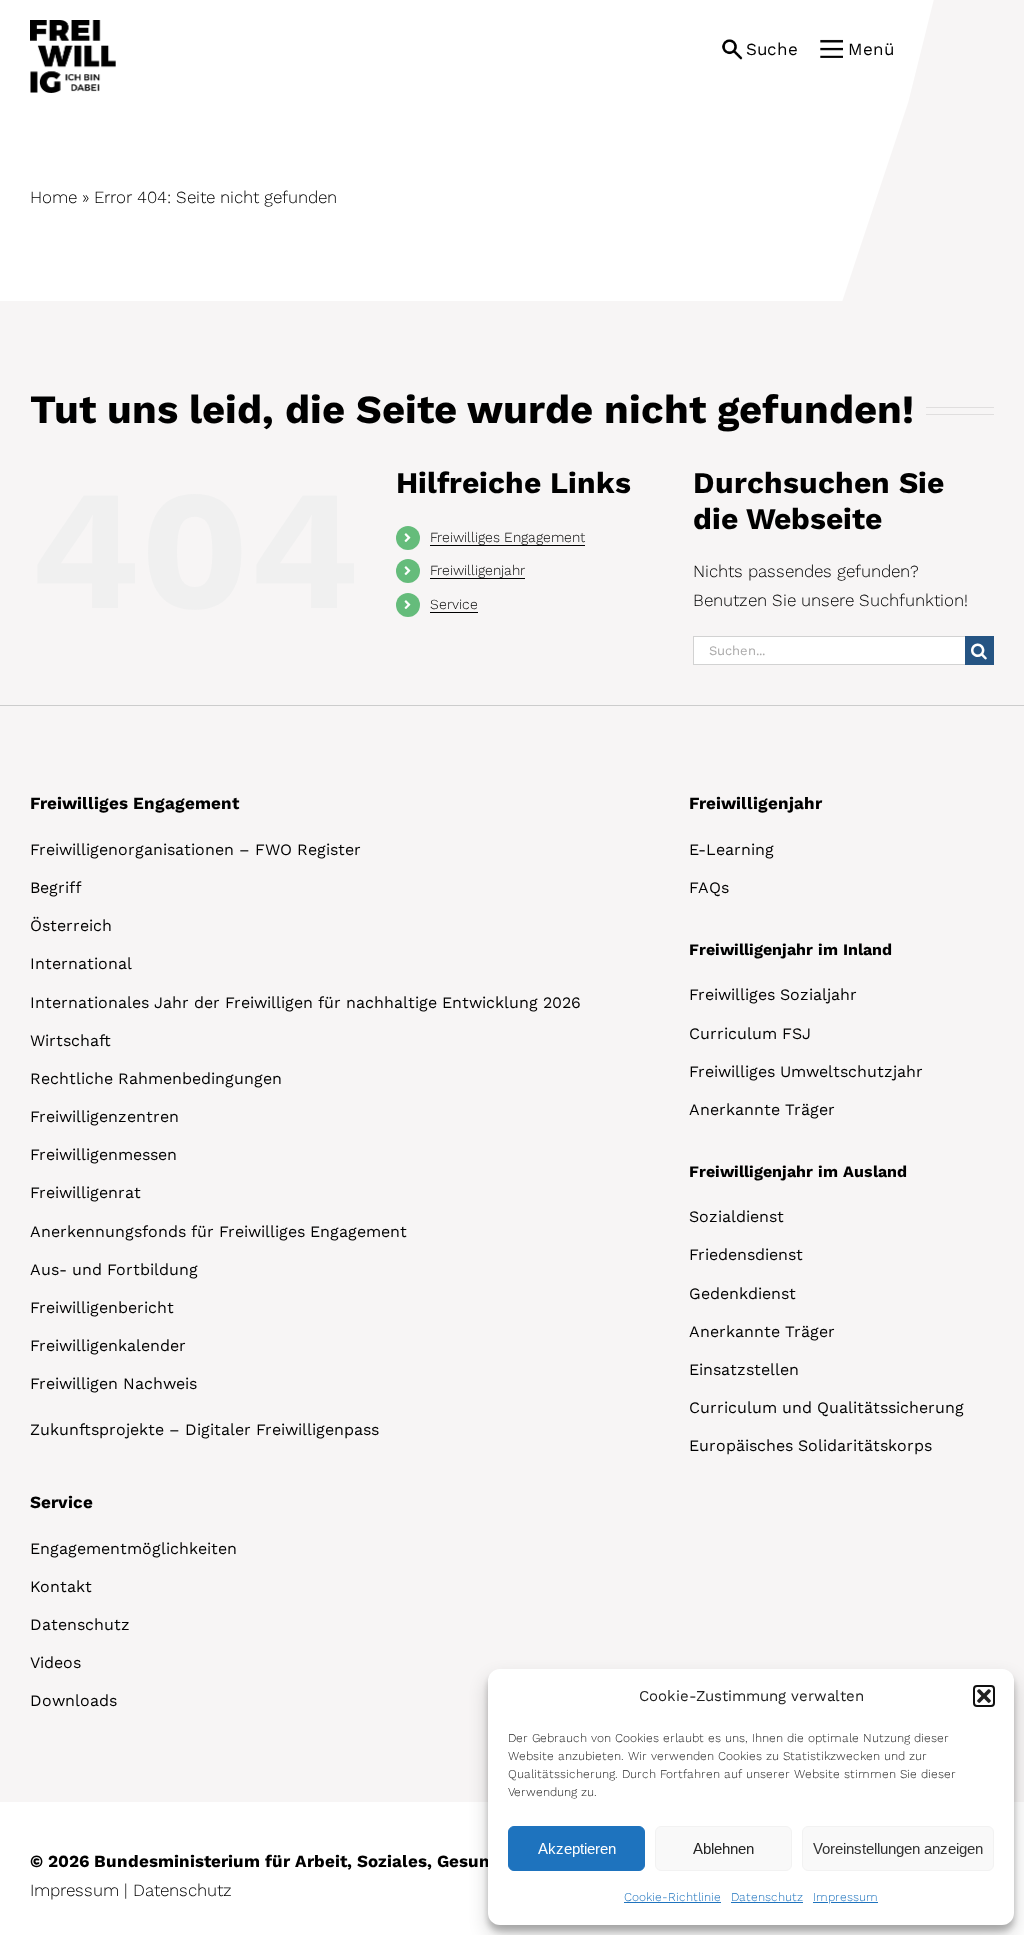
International (81, 963)
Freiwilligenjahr (477, 570)
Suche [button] (772, 49)
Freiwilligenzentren (104, 1116)
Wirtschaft (70, 1040)
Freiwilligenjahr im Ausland (798, 1171)
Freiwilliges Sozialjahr (773, 994)
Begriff (56, 887)
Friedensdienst (746, 1254)
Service (454, 604)
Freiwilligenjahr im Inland (790, 949)
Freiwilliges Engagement (507, 537)
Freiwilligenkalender (108, 1345)
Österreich (71, 925)
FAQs (709, 887)
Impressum (845, 1897)
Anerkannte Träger (762, 1109)
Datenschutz (767, 1897)
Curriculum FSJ (750, 1033)
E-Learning (731, 849)
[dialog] (751, 1797)
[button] (984, 1696)
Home (53, 197)
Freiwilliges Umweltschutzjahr (806, 1071)
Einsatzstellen (744, 1369)
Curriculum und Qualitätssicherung (826, 1407)
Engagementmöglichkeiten (133, 1548)
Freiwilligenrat (85, 1192)
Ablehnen (723, 1848)
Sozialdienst (736, 1216)
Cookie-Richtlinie (672, 1897)
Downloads (73, 1700)
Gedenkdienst (742, 1293)
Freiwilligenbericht (102, 1307)
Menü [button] (871, 49)
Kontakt (61, 1586)
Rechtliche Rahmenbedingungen (156, 1078)
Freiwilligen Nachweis (113, 1383)
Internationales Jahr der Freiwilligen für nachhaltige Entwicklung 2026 (305, 1002)
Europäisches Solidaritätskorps (810, 1445)
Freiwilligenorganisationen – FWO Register (195, 849)
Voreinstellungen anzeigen (898, 1848)
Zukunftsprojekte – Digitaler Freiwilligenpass (204, 1429)
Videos (55, 1662)
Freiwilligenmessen (103, 1154)
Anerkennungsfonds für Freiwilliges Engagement (218, 1231)
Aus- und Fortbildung (114, 1269)
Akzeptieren (577, 1848)
